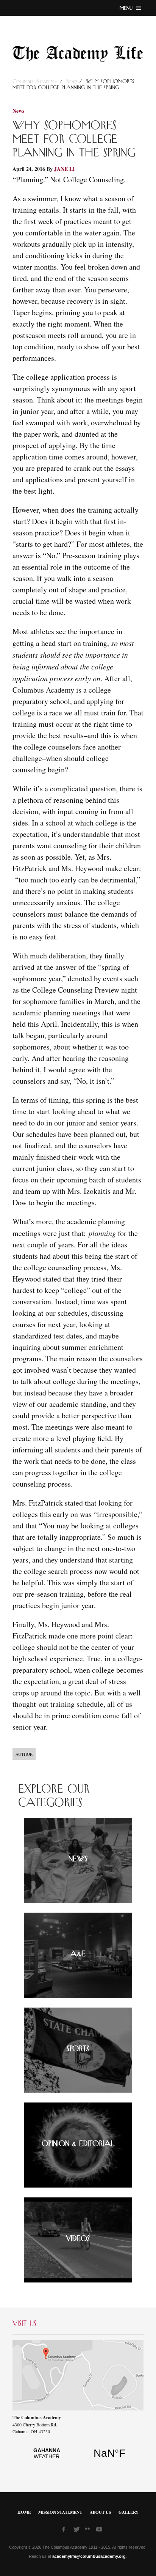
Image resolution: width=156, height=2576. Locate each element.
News (72, 82)
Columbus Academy (36, 82)
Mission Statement (60, 2512)
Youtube (100, 2530)
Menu (127, 8)
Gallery (129, 2512)
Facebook (66, 2530)
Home (24, 2512)
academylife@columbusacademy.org (89, 2556)
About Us (100, 2512)
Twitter (77, 2530)
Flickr (89, 2531)
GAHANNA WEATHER (78, 2458)
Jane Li (64, 169)
